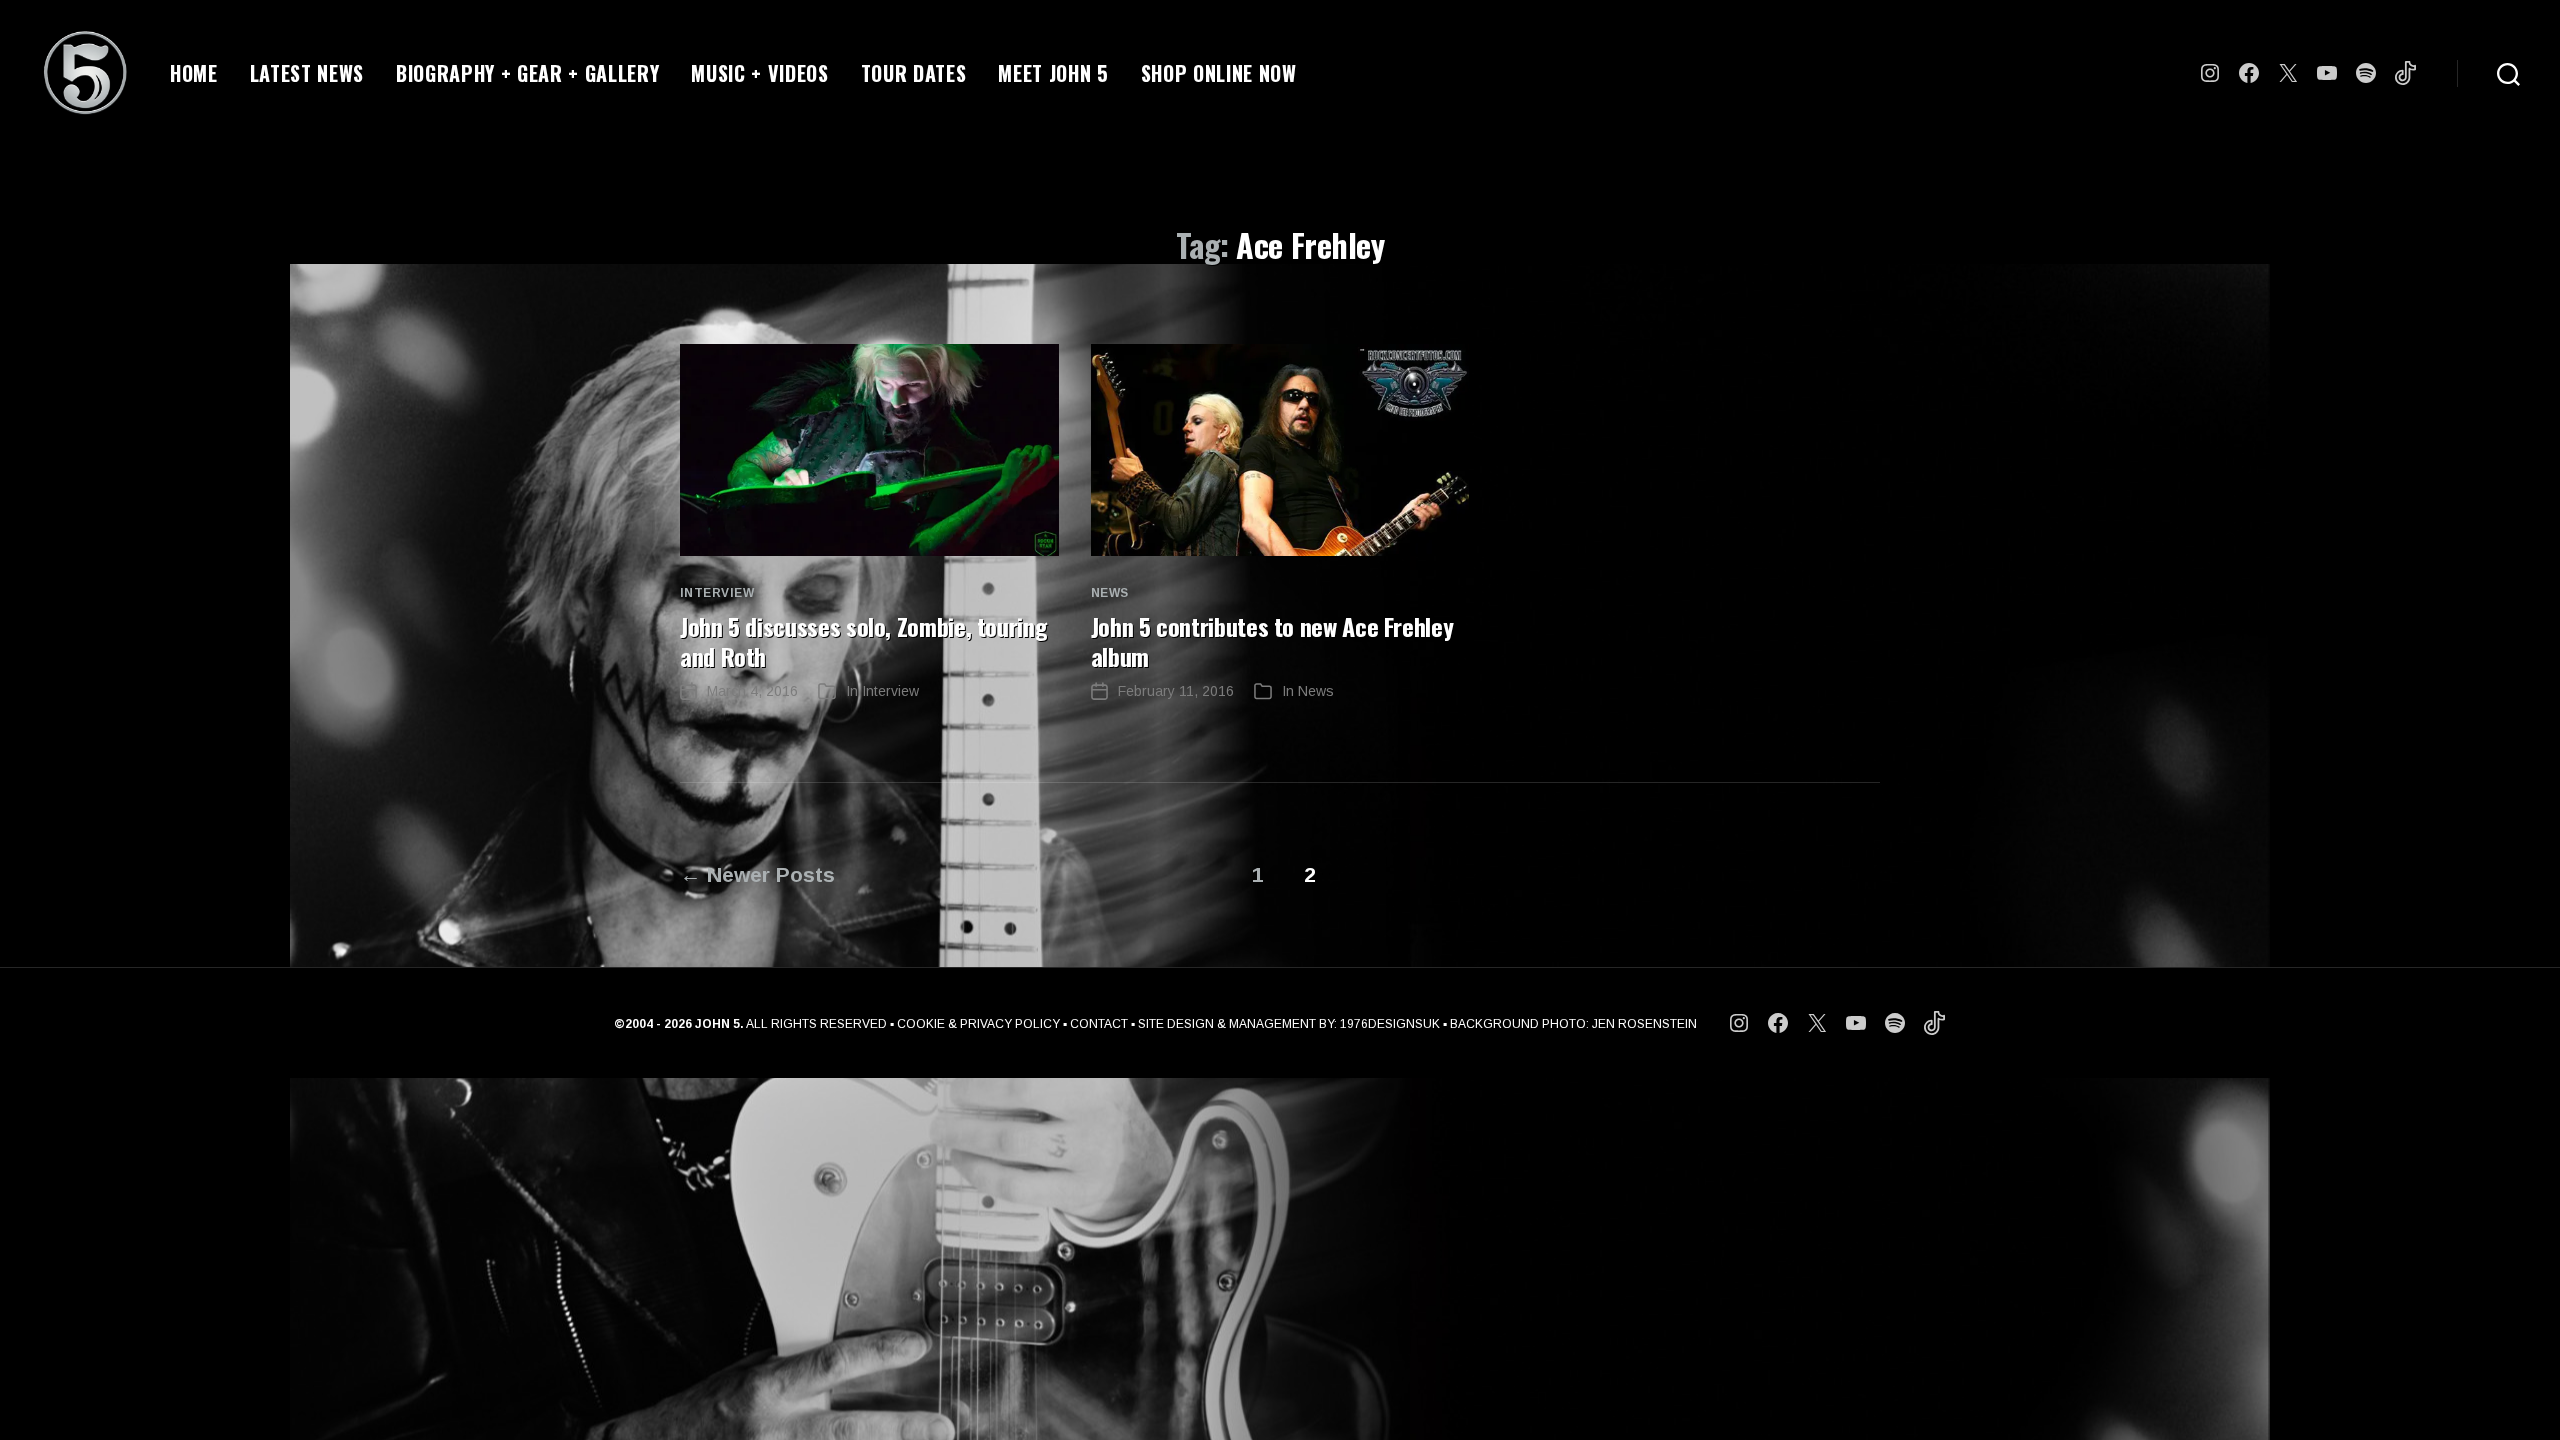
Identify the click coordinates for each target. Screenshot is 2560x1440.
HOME (194, 73)
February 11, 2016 (1176, 691)
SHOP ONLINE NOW (1219, 73)
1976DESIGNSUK (1390, 1024)
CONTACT (1099, 1024)
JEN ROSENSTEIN (1644, 1024)
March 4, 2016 (752, 691)
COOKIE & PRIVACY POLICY (978, 1024)
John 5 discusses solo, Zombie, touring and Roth (863, 641)
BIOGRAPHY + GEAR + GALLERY (527, 73)
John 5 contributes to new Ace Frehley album (1272, 641)
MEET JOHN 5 (1053, 73)
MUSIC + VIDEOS (759, 73)
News (1110, 593)
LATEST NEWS (307, 73)
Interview (717, 593)
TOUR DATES (914, 73)
